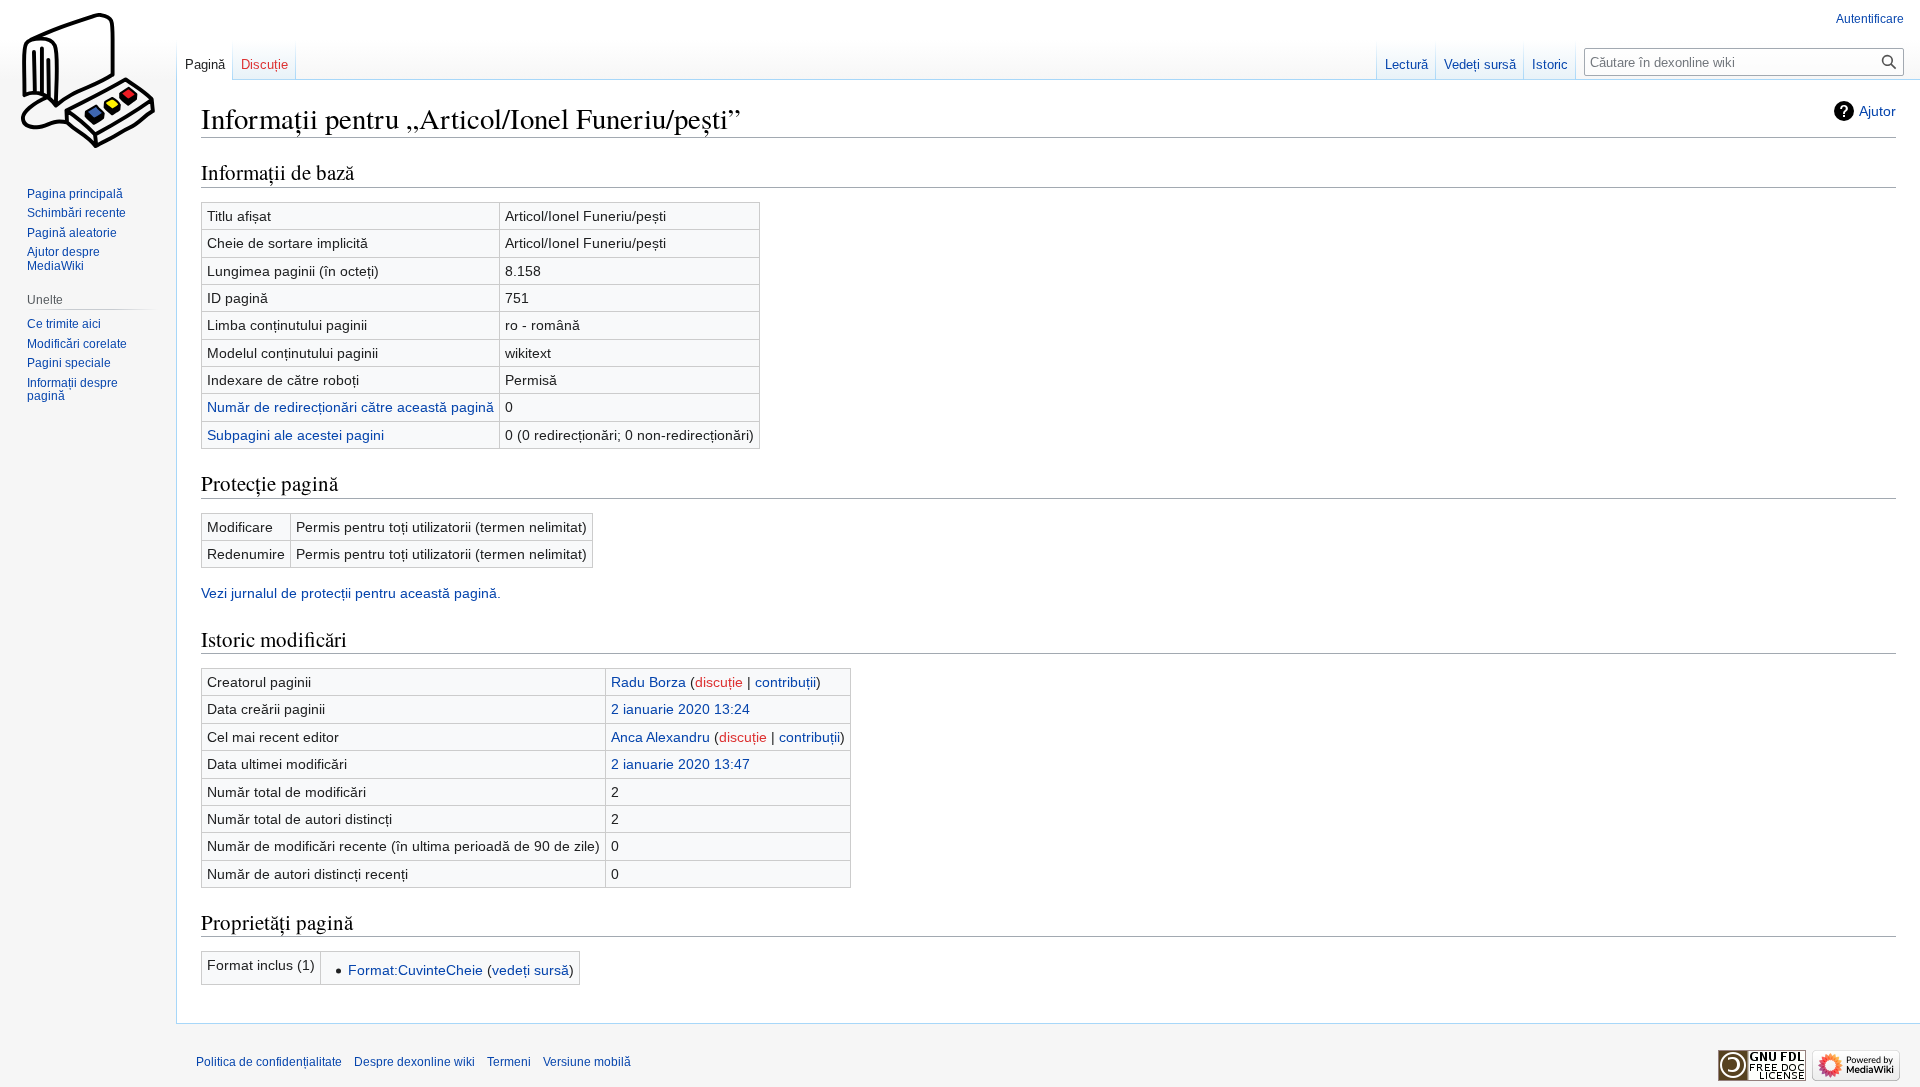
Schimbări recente (76, 213)
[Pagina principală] (88, 80)
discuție (719, 682)
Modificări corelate (77, 344)
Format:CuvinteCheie (415, 970)
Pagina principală (75, 194)
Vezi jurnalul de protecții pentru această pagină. (351, 593)
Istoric (1550, 64)
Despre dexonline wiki (414, 1062)
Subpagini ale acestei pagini (295, 435)
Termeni (509, 1062)
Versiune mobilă (587, 1062)
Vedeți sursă (1480, 64)
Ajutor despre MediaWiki (63, 259)
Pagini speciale (69, 363)
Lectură (1406, 64)
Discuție (264, 64)
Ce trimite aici (64, 324)
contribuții (785, 682)
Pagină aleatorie (72, 233)
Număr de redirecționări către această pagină (350, 407)
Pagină (205, 64)
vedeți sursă (530, 970)
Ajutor (1877, 111)
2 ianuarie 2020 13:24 (680, 709)
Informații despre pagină (72, 390)
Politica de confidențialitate (269, 1062)
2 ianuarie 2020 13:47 (680, 764)
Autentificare (1870, 19)
